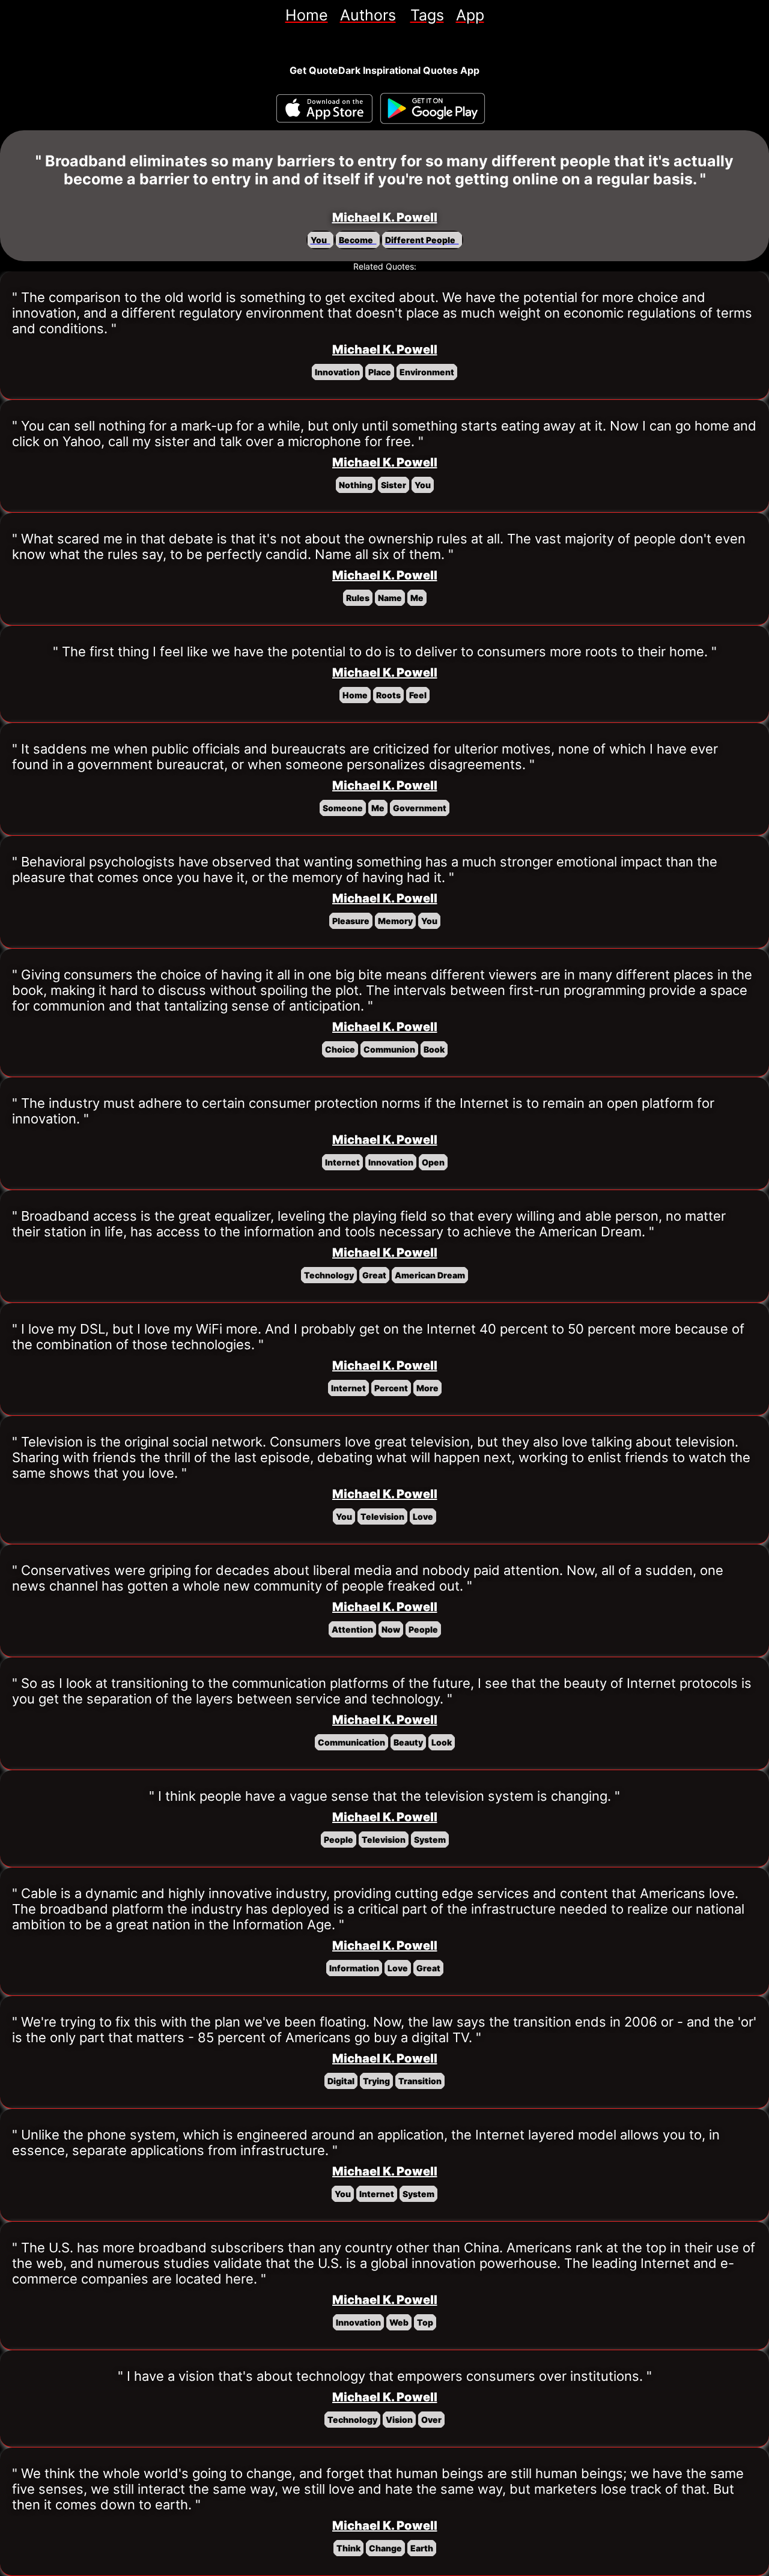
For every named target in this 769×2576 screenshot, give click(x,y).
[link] (307, 15)
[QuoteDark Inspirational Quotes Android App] (433, 109)
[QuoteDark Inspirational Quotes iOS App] (324, 108)
